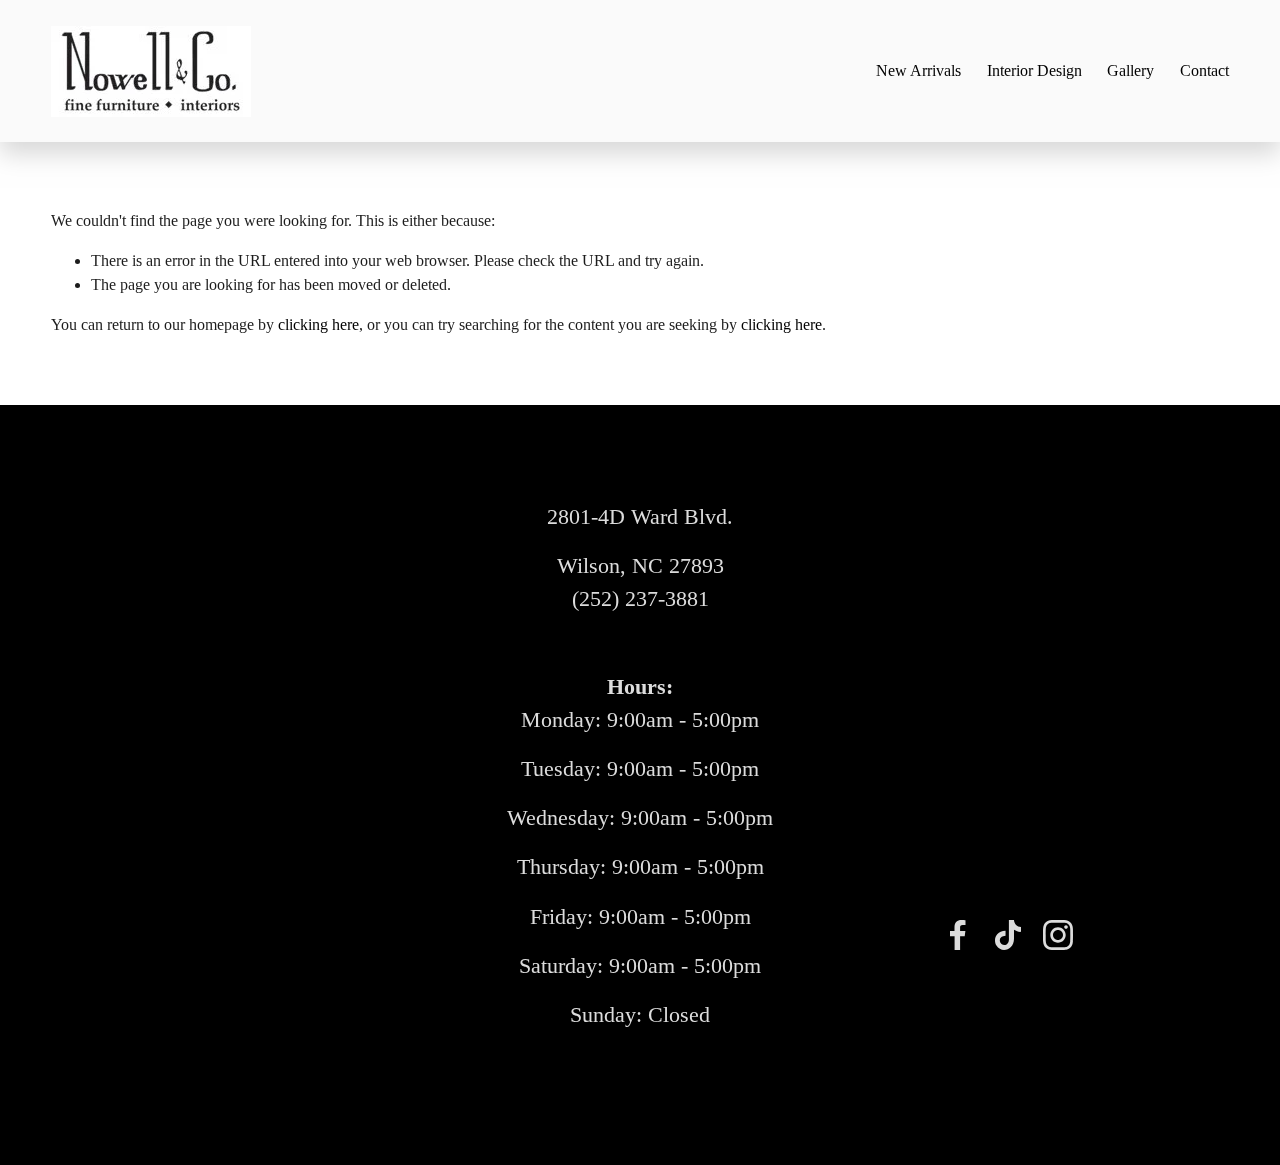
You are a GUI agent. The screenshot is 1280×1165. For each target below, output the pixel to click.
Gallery (1130, 70)
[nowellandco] (1058, 935)
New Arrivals (918, 70)
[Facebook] (958, 935)
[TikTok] (1008, 935)
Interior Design (1034, 70)
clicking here (318, 324)
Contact (1204, 70)
